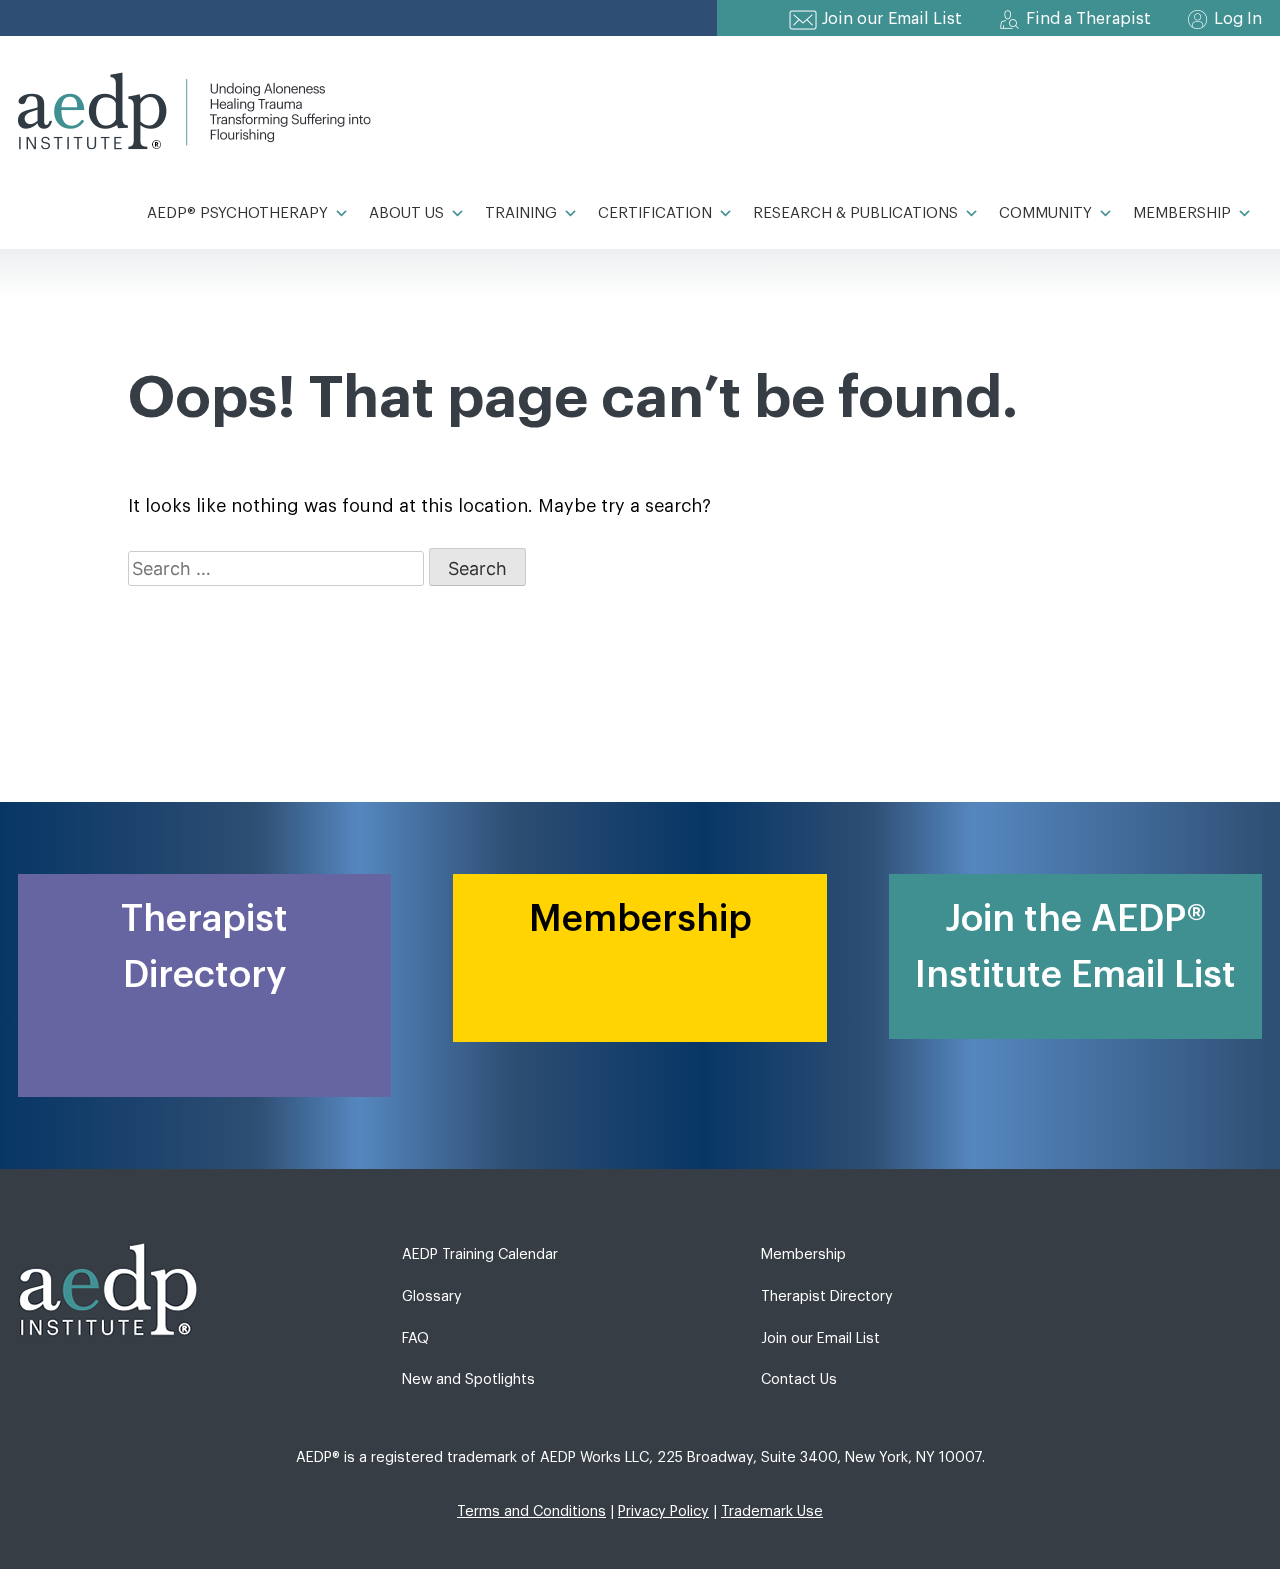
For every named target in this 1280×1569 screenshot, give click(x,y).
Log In (1238, 19)
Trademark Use (772, 1511)
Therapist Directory (827, 1296)
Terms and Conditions (531, 1511)
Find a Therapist (1088, 19)
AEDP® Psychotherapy (237, 213)
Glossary (432, 1296)
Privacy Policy (663, 1511)
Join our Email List (892, 19)
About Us (406, 213)
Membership (1182, 213)
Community (1045, 213)
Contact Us (799, 1379)
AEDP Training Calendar (480, 1254)
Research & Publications (855, 213)
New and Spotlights (468, 1379)
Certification (655, 213)
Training (521, 213)
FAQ (415, 1338)
